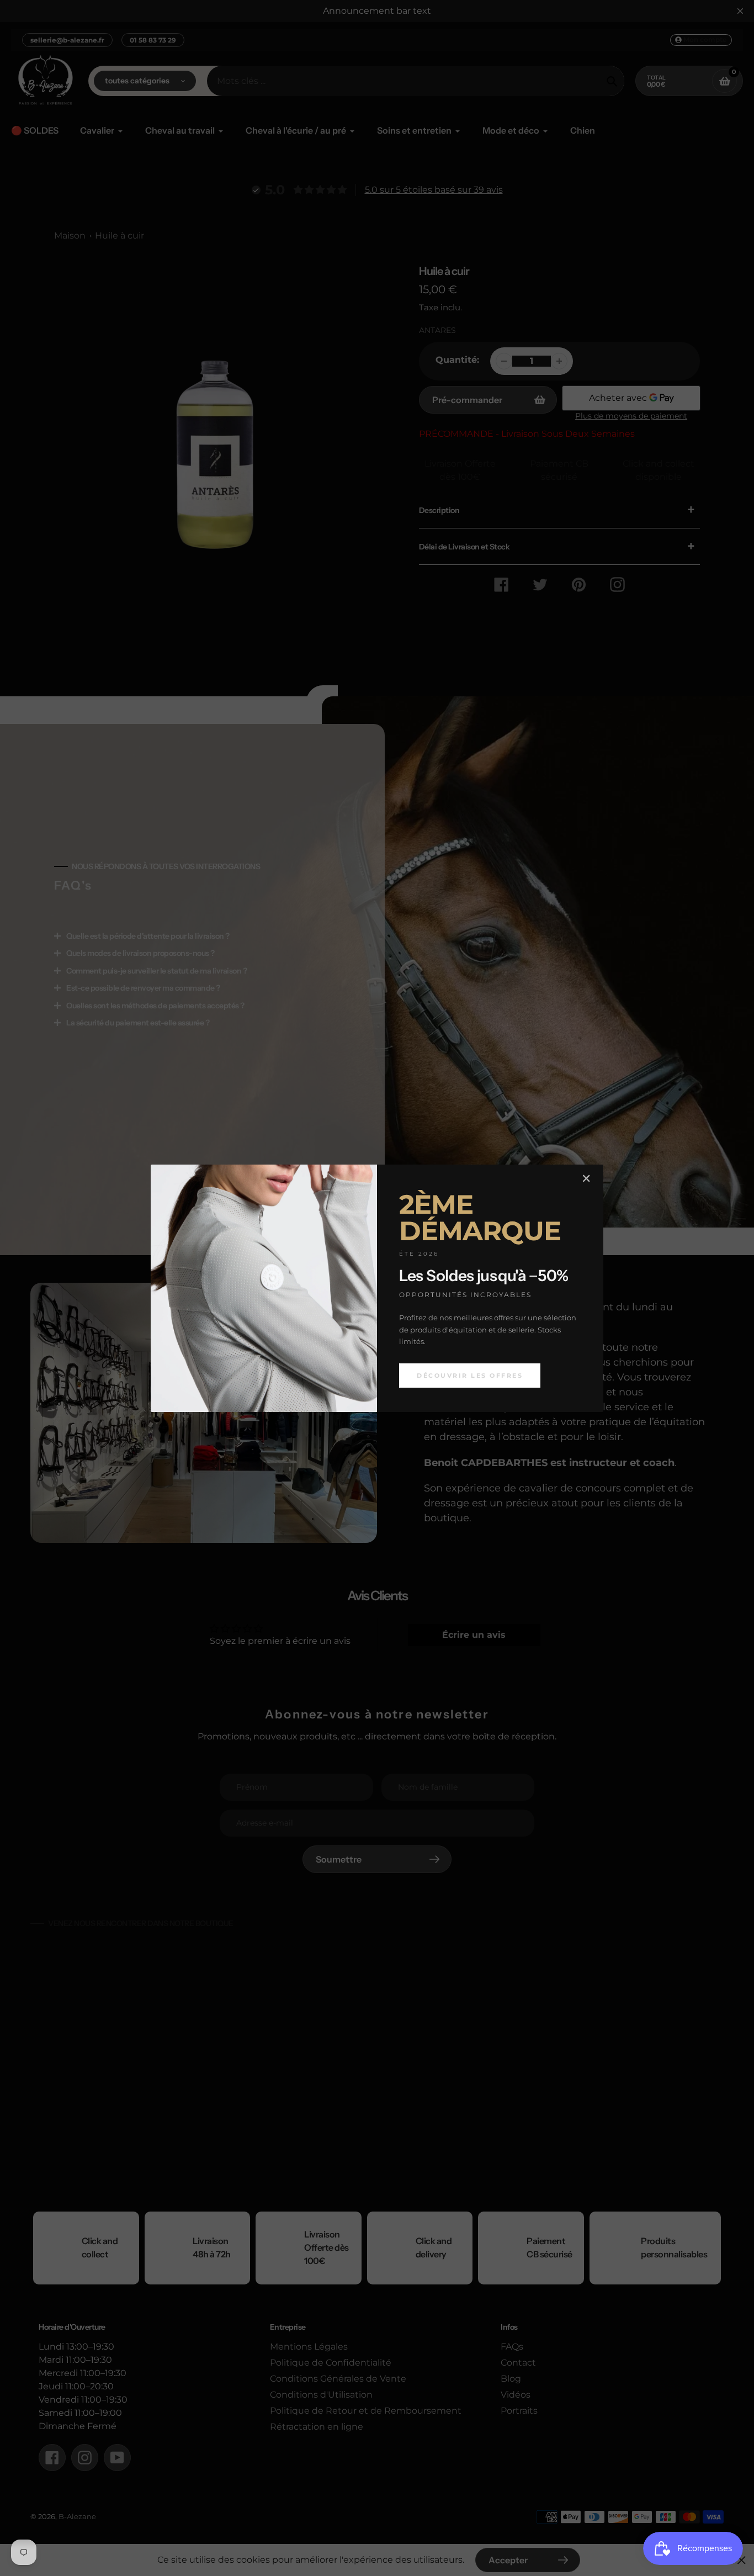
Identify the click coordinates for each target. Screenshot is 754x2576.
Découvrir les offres (470, 1375)
